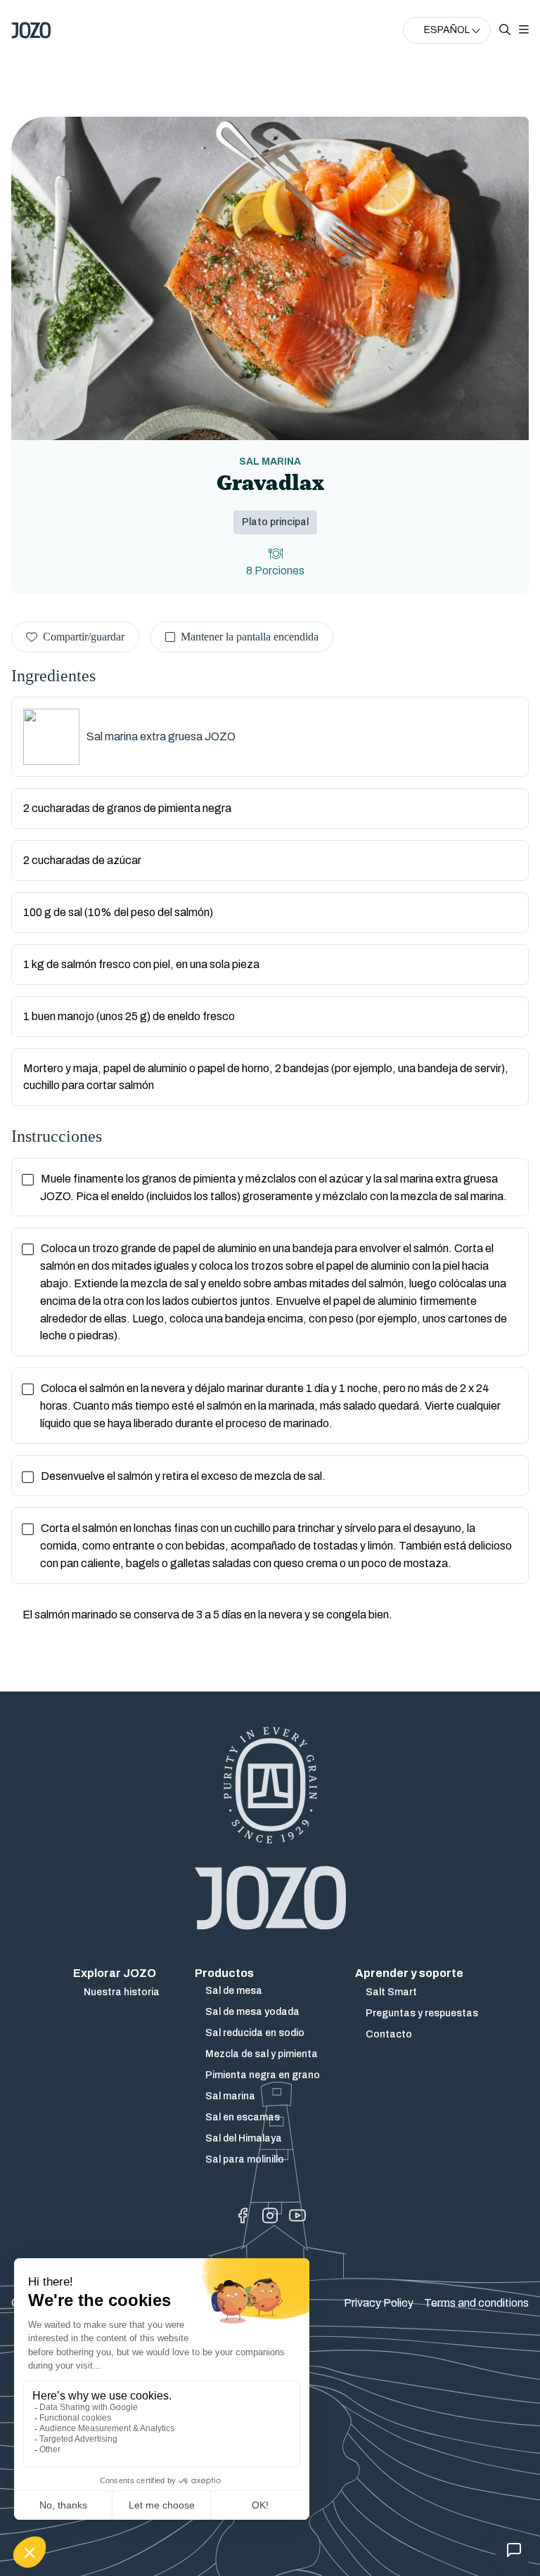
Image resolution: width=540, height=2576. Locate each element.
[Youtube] (297, 2216)
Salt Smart (391, 1992)
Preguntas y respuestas (422, 2013)
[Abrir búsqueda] (505, 30)
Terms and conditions (476, 2303)
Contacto (389, 2034)
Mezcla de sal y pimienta (262, 2054)
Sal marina (230, 2096)
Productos (224, 1973)
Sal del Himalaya (244, 2138)
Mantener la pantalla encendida (250, 637)
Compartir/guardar (84, 637)
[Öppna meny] (524, 30)
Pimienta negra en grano (263, 2075)
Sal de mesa (234, 1991)
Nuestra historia (122, 1992)
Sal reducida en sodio (255, 2033)
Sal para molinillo (245, 2159)
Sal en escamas (243, 2117)
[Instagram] (270, 2216)
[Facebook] (243, 2216)
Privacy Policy (379, 2303)
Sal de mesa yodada (252, 2012)
